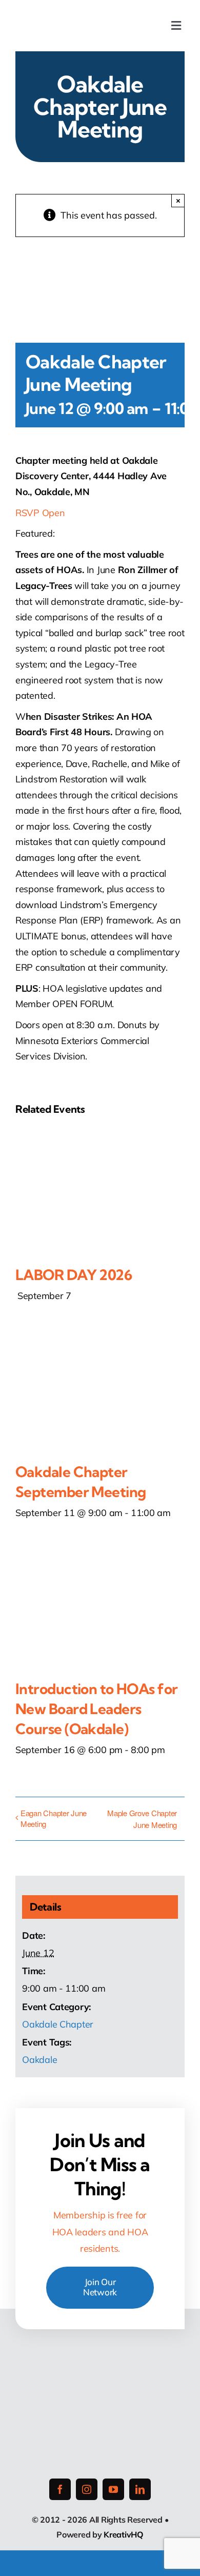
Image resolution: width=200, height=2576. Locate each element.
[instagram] (87, 2489)
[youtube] (113, 2489)
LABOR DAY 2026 (74, 1275)
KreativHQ (124, 2534)
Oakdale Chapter (58, 2024)
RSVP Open (40, 513)
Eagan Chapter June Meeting (54, 1818)
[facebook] (60, 2489)
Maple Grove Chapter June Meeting (142, 1819)
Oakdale (39, 2060)
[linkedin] (140, 2489)
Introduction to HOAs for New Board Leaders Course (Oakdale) (97, 1709)
